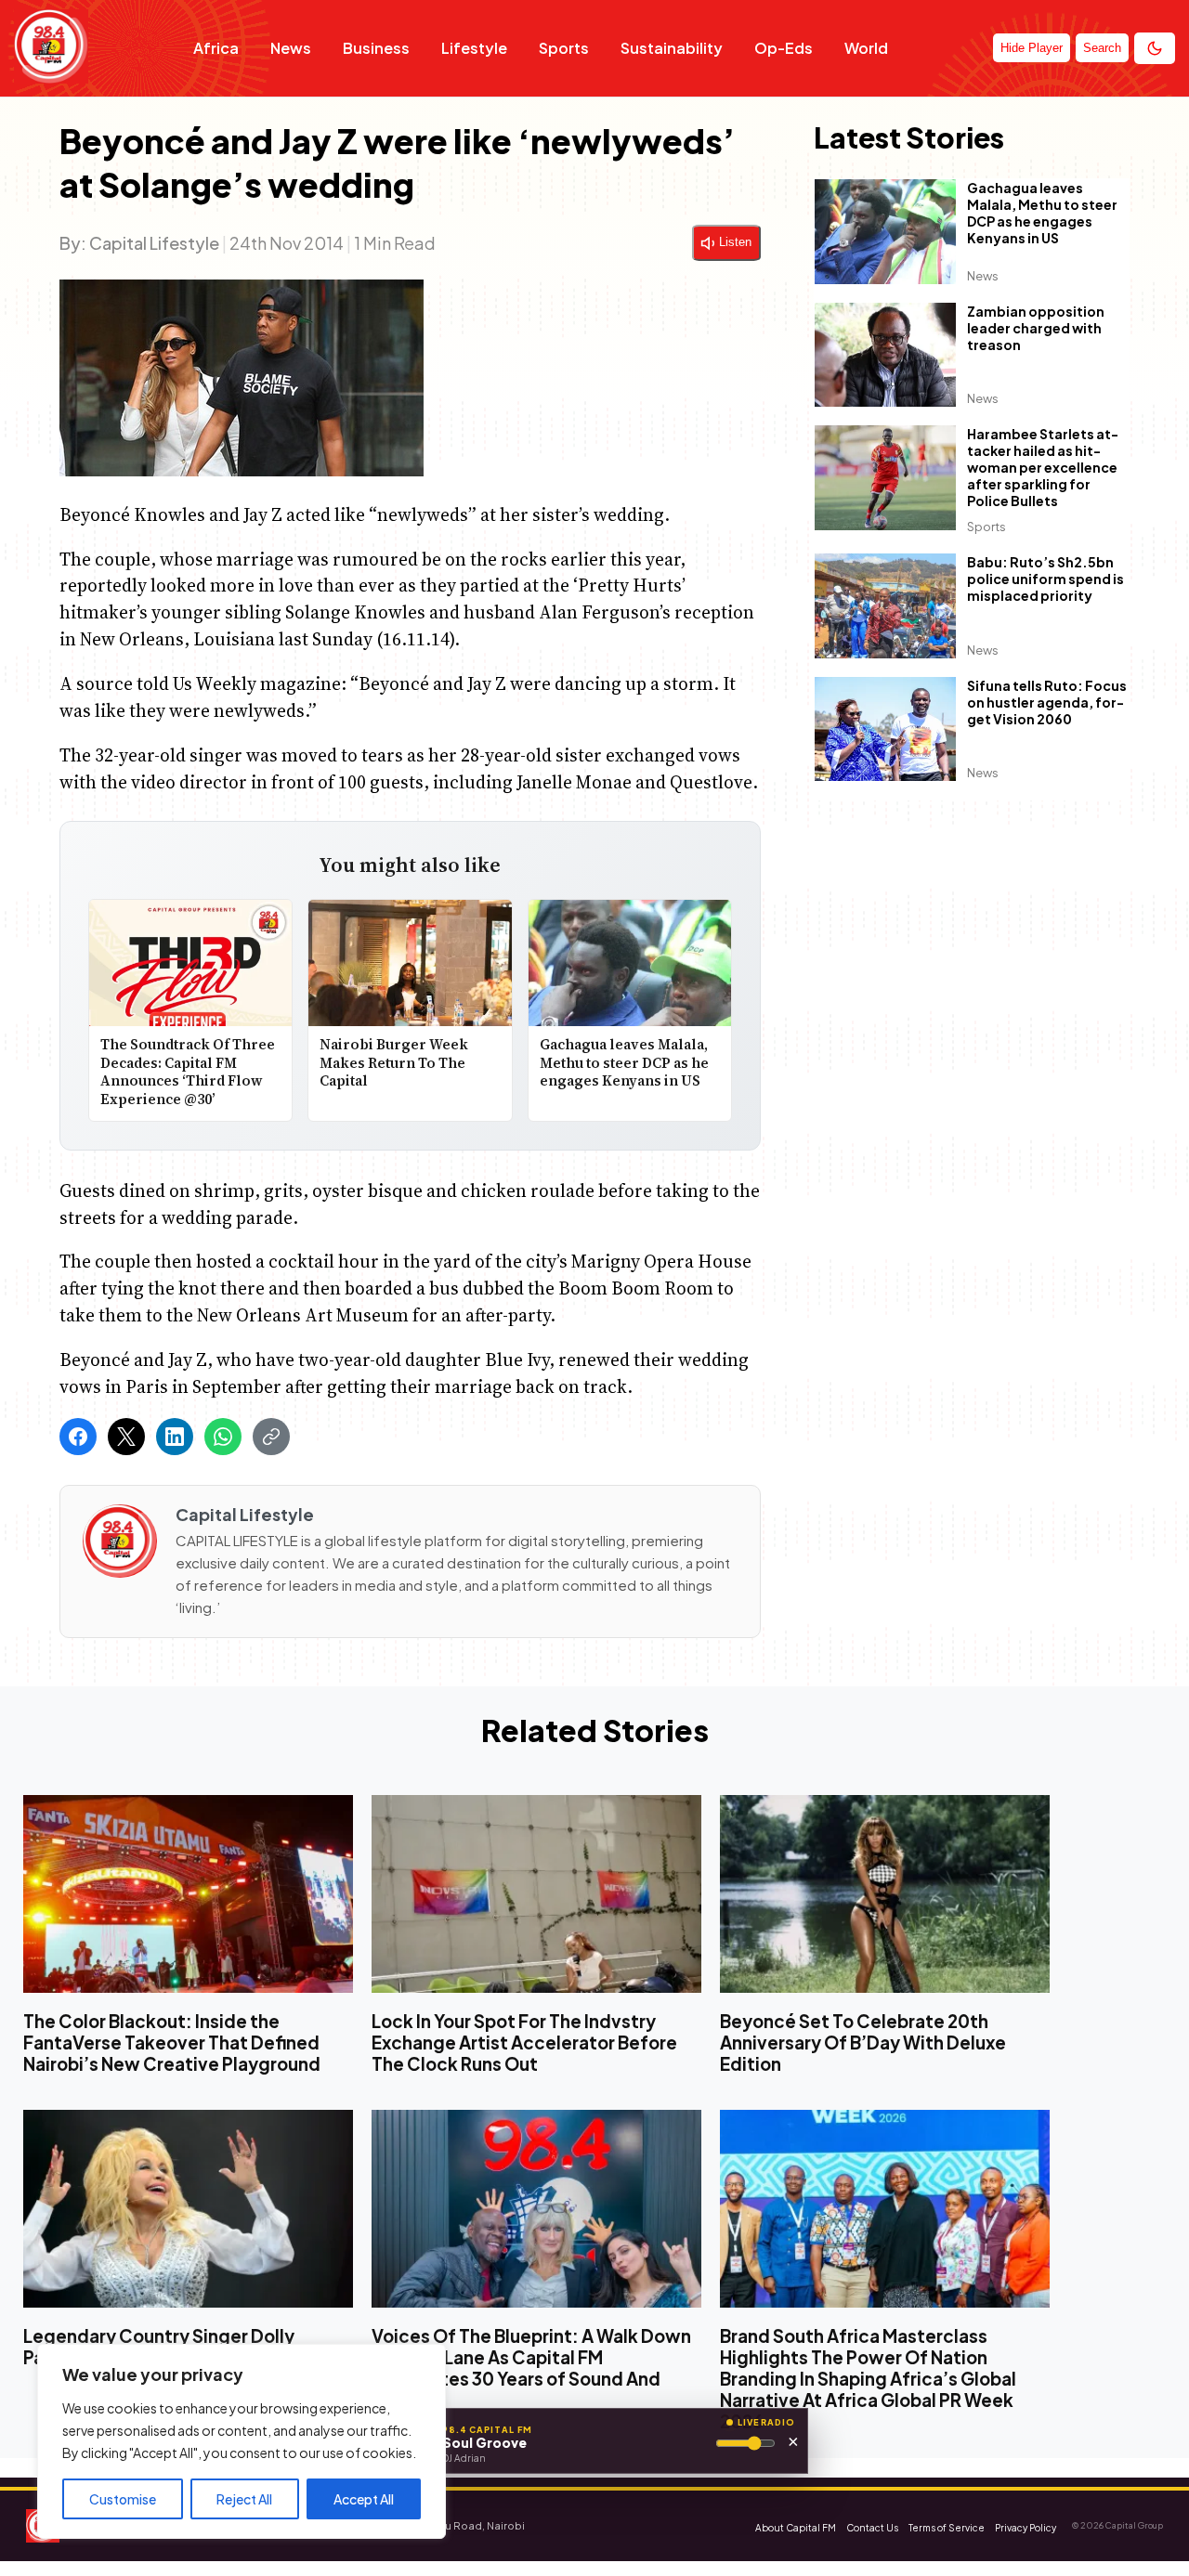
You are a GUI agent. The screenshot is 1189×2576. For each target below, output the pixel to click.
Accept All (364, 2499)
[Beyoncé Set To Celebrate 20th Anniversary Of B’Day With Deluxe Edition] (885, 1894)
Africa (216, 48)
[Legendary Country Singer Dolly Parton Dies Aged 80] (188, 2209)
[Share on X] (126, 1437)
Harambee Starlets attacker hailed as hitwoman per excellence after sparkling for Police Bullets (1043, 467)
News (291, 48)
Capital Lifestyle (154, 243)
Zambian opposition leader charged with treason (1036, 328)
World (866, 48)
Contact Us (872, 2528)
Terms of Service (947, 2528)
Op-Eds (784, 48)
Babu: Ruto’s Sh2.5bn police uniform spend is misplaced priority (1045, 579)
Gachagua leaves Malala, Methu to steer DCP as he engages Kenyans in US (624, 1063)
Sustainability (672, 48)
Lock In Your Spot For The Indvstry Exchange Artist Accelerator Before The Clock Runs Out (524, 2043)
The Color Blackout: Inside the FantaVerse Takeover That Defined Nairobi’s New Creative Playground (172, 2043)
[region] (242, 2441)
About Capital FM (796, 2528)
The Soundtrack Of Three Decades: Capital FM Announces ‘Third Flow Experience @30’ (188, 1073)
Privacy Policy (1026, 2528)
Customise (123, 2499)
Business (376, 48)
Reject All (244, 2499)
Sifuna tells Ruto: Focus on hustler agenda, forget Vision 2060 (1047, 702)
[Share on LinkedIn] (175, 1437)
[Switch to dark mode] (1155, 48)
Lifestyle (474, 48)
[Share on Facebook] (78, 1437)
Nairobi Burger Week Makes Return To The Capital (394, 1063)
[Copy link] (271, 1437)
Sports (564, 48)
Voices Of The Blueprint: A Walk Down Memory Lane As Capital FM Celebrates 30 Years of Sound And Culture (531, 2368)
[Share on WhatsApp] (223, 1437)
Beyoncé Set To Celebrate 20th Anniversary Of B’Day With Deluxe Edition (863, 2043)
